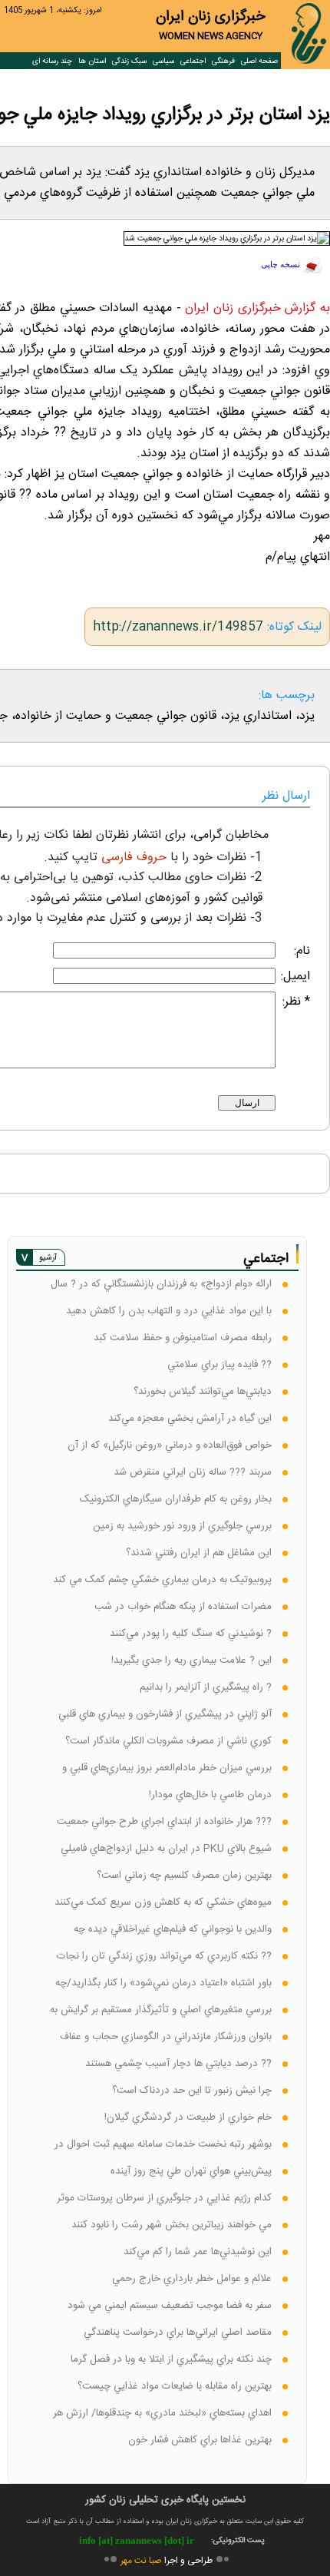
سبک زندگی (129, 61)
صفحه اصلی (259, 61)
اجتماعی (193, 61)
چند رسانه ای (52, 61)
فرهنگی (223, 61)
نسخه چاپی (280, 265)
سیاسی (163, 61)
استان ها (92, 61)
